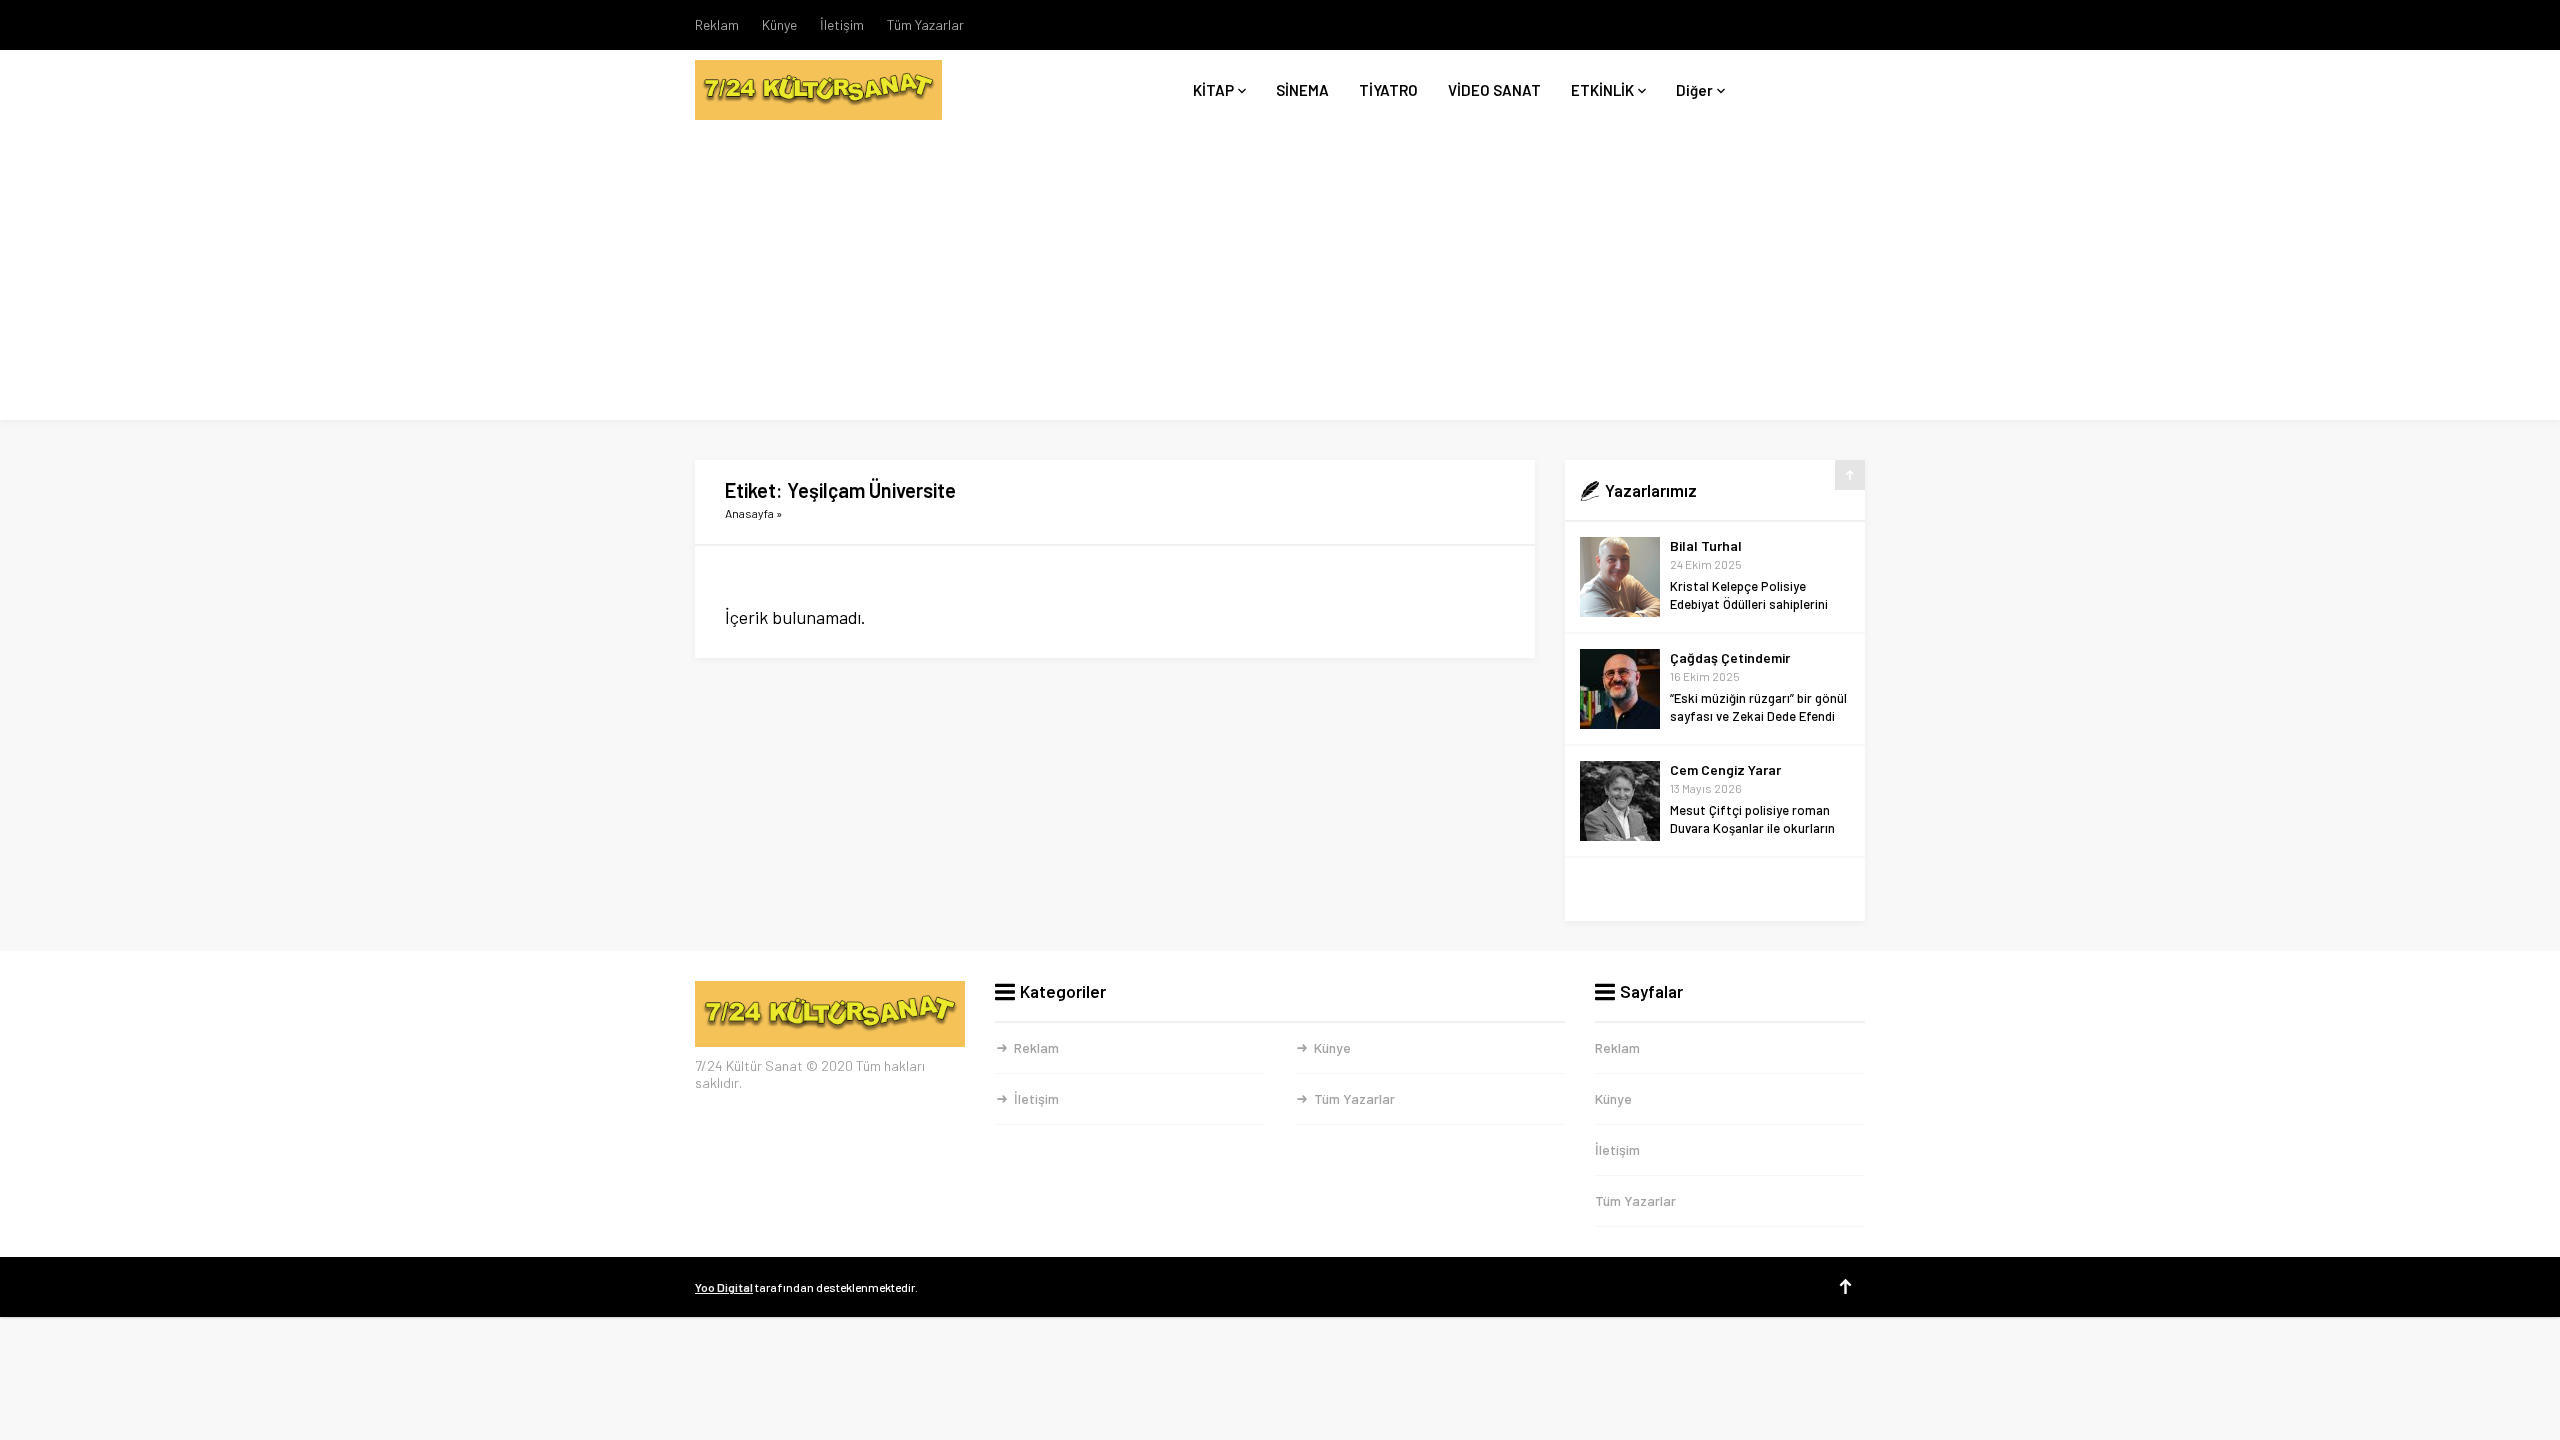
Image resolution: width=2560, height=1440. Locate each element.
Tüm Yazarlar (925, 24)
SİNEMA (1302, 90)
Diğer (1694, 90)
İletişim (842, 24)
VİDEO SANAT (1494, 90)
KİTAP (1213, 90)
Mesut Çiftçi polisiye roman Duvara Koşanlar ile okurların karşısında (1752, 828)
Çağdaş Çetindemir (1730, 657)
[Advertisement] (1280, 280)
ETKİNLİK (1602, 90)
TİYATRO (1388, 90)
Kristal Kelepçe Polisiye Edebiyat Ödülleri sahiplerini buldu (1749, 604)
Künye (779, 24)
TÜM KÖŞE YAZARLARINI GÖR (1715, 889)
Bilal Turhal (1706, 545)
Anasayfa (749, 513)
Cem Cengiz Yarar (1725, 769)
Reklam (717, 24)
